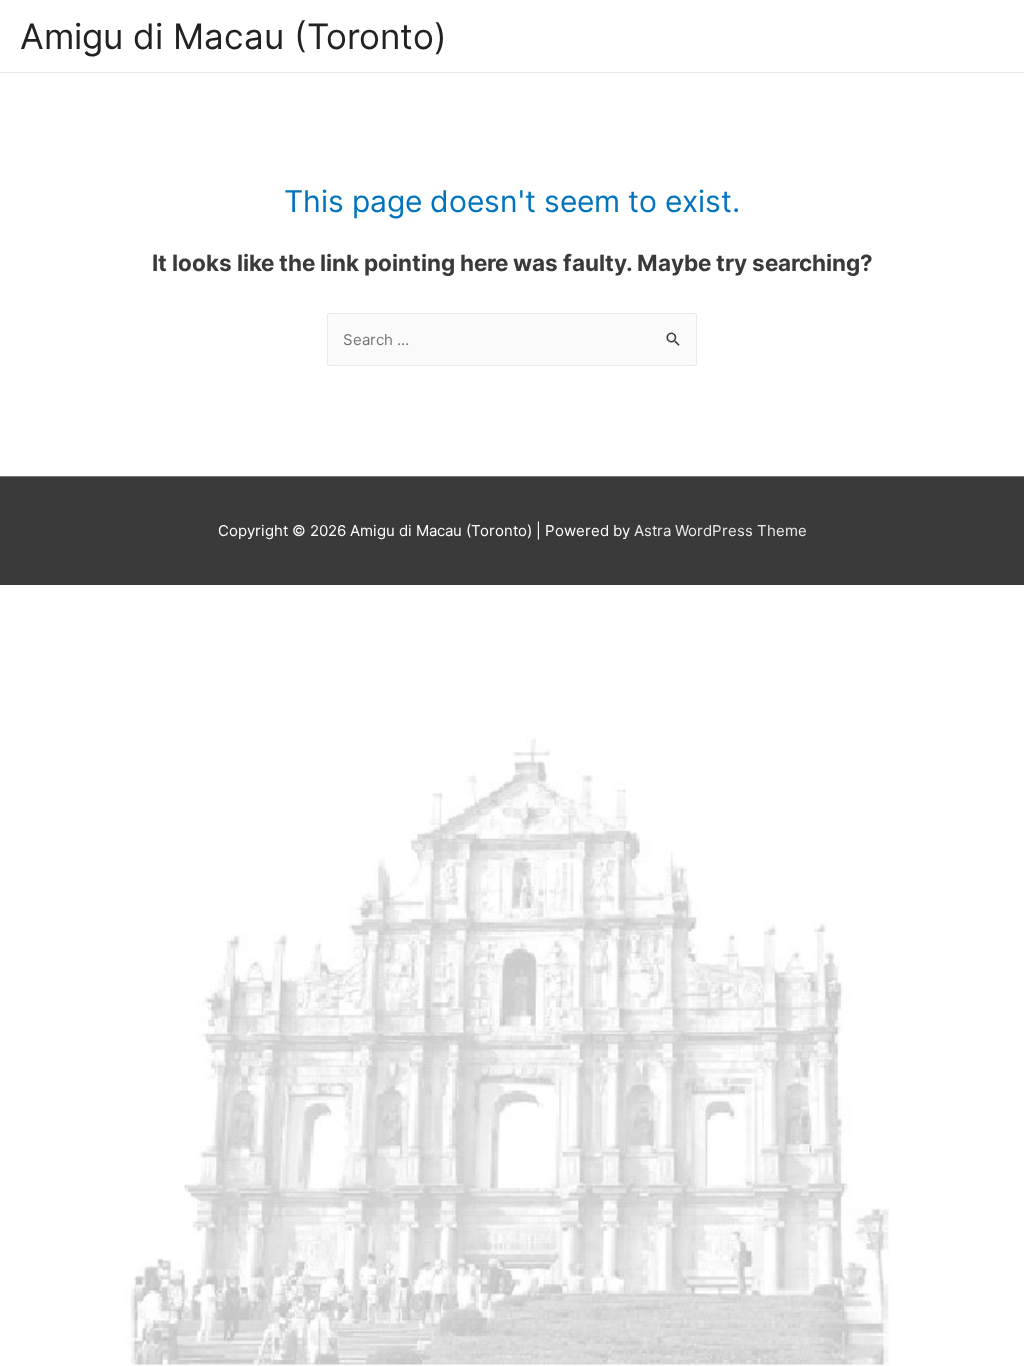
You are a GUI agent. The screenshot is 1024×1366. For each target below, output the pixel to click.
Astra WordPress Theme (720, 530)
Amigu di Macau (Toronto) (233, 36)
